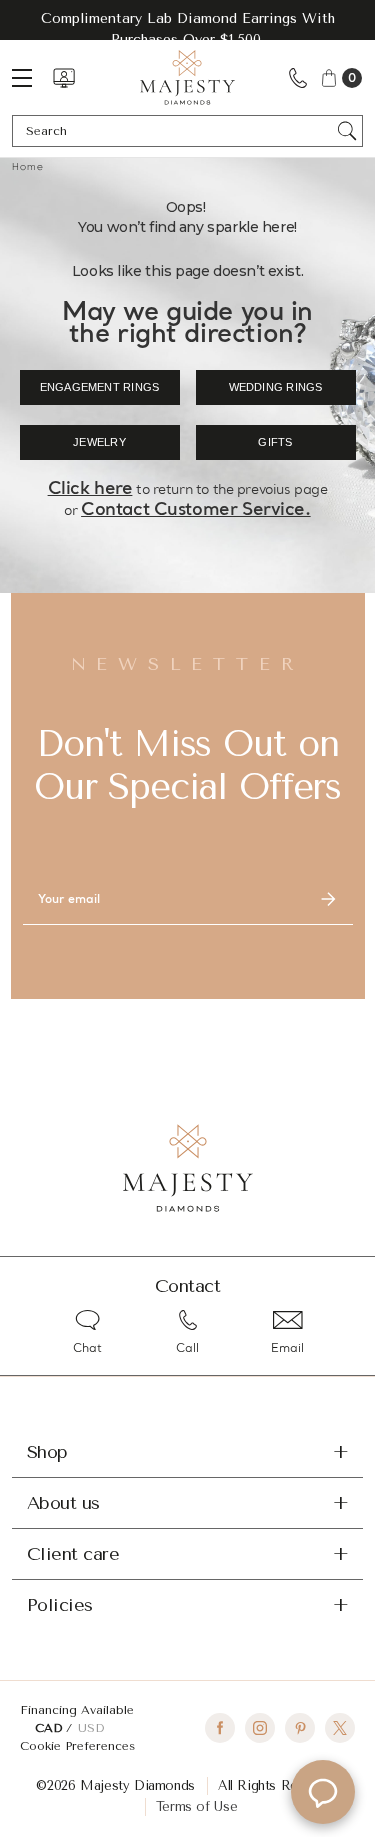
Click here (90, 489)
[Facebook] (220, 1728)
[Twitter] (340, 1728)
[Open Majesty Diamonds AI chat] (323, 1792)
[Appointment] (64, 78)
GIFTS (275, 442)
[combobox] (178, 131)
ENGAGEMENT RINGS (100, 387)
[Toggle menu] (32, 77)
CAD (50, 1728)
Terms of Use (196, 1806)
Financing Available (77, 1710)
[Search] (347, 131)
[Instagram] (260, 1728)
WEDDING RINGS (276, 387)
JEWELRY (99, 442)
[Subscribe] (329, 900)
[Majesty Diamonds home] (187, 77)
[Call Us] (298, 77)
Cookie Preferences (77, 1746)
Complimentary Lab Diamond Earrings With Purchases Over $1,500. (188, 29)
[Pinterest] (300, 1728)
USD (91, 1728)
